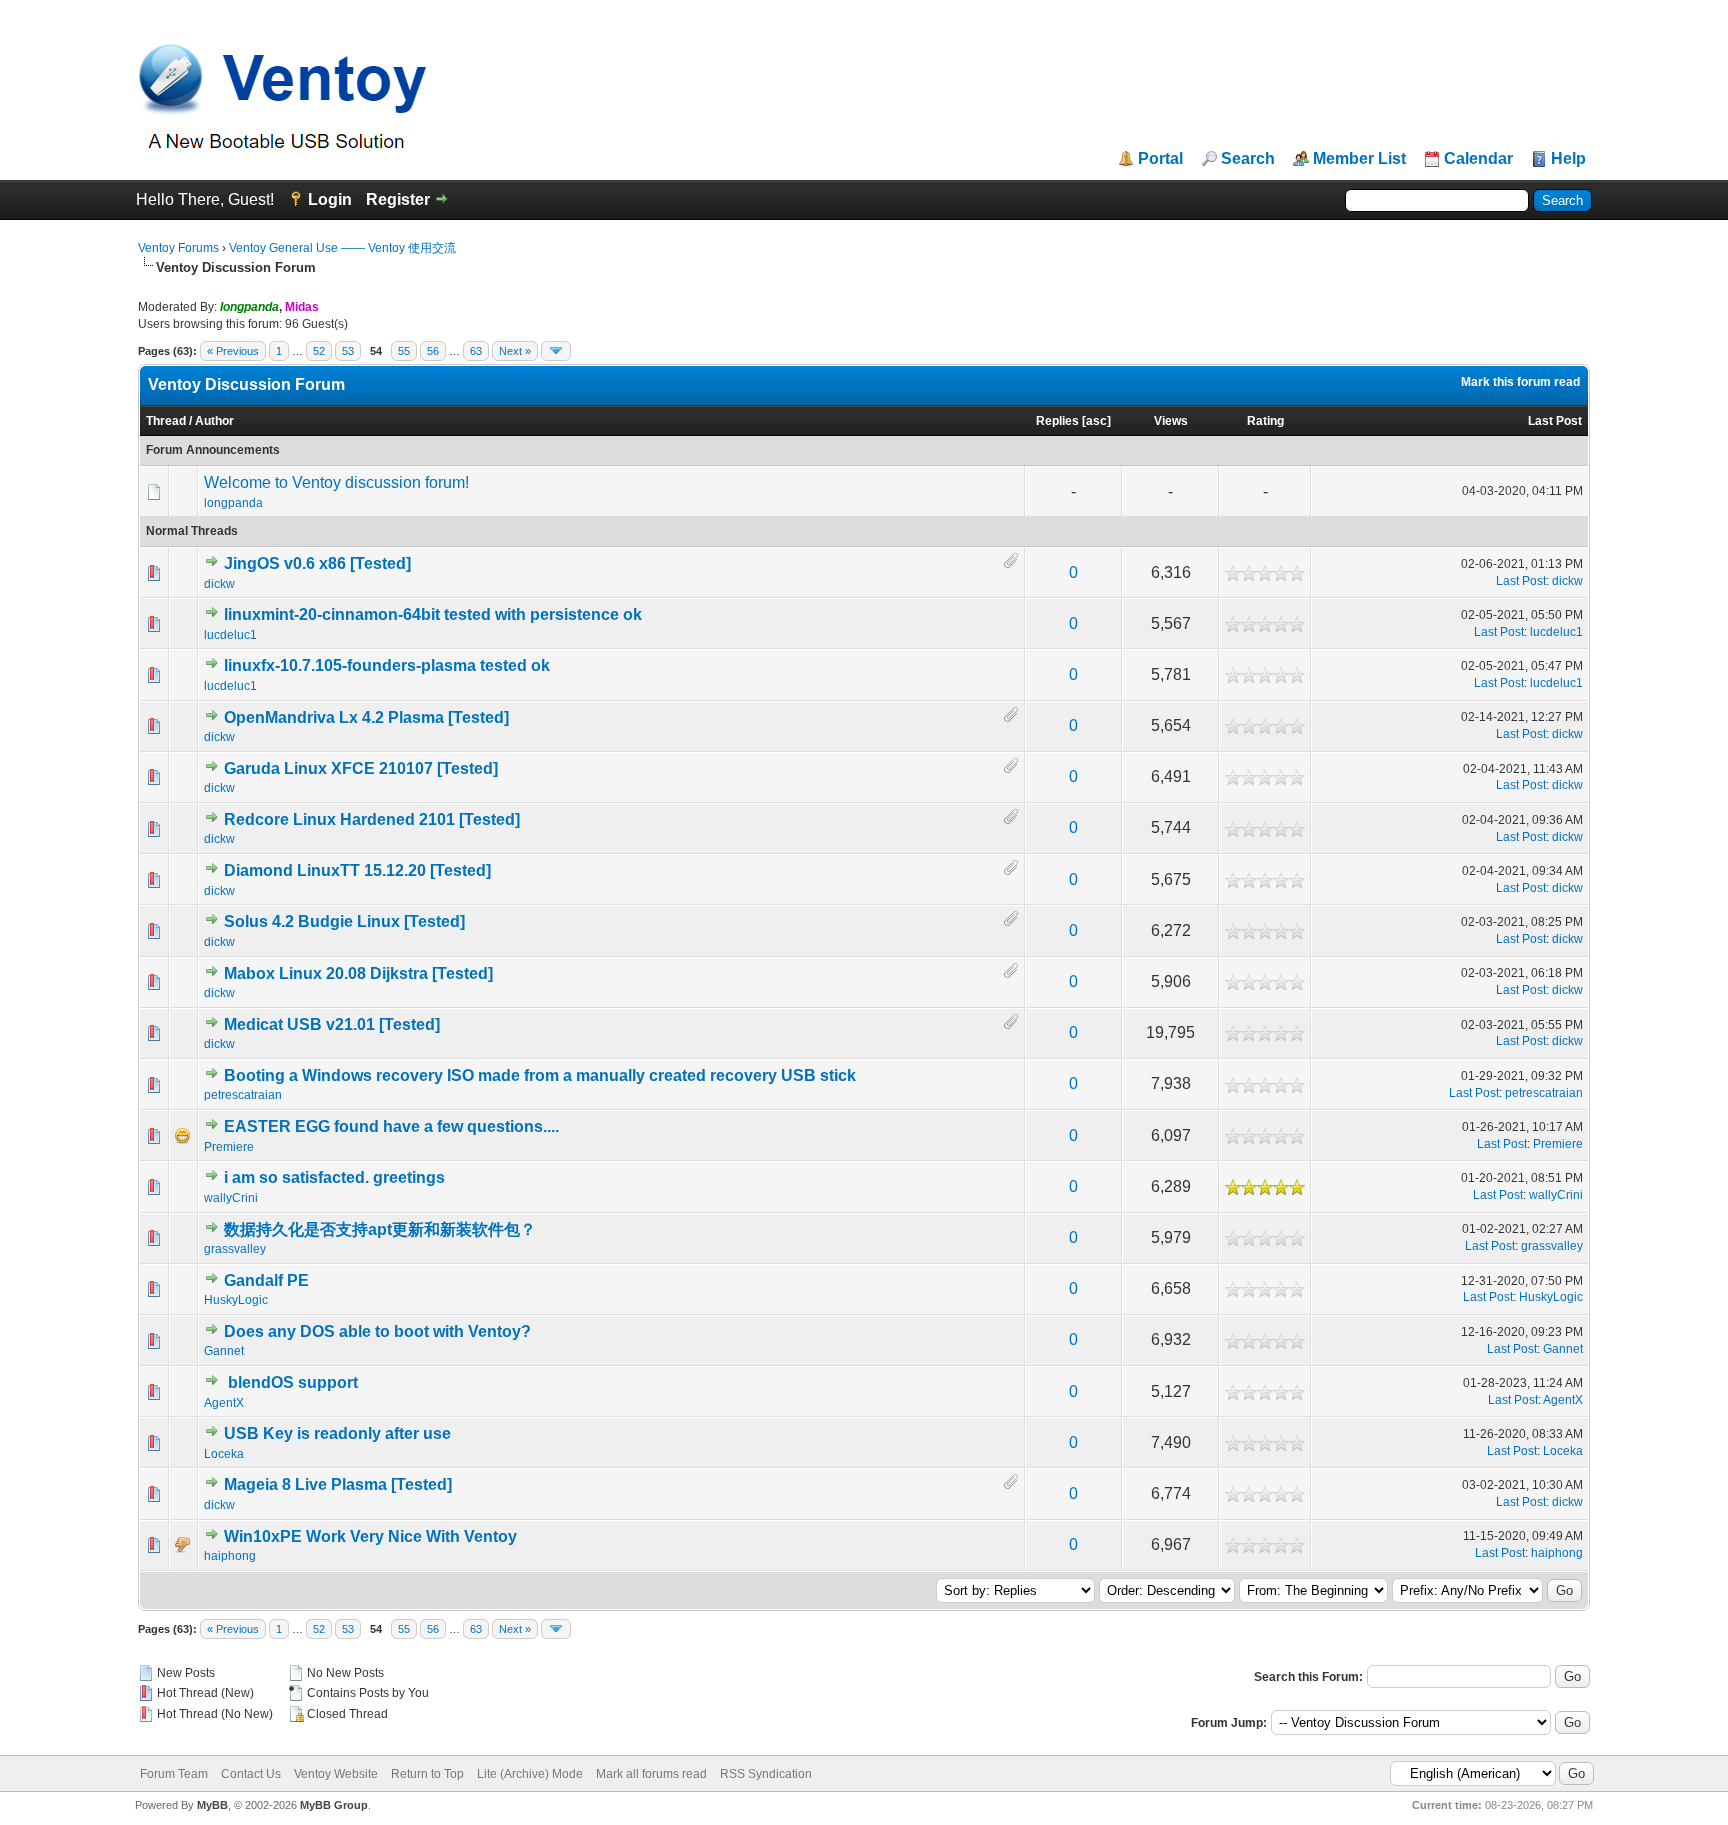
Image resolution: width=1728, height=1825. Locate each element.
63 (476, 351)
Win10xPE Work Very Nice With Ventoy (370, 1536)
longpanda (233, 503)
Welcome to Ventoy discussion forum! (336, 482)
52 (319, 351)
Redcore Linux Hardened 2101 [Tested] (372, 819)
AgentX (224, 1403)
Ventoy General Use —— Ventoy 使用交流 (342, 248)
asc (1096, 421)
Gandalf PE (266, 1280)
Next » (515, 351)
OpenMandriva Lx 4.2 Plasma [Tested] (366, 717)
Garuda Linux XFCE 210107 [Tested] (361, 768)
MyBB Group (334, 1805)
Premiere (229, 1147)
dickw (219, 584)
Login (330, 199)
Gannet (224, 1351)
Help (1568, 159)
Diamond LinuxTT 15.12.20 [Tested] (357, 870)
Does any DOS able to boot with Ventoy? (377, 1331)
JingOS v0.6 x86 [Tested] (317, 563)
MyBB (212, 1805)
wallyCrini (231, 1198)
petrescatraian (243, 1095)
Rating (1265, 421)
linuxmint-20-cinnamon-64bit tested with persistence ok (433, 614)
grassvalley (235, 1249)
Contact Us (251, 1774)
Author (214, 421)
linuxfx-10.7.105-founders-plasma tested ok (387, 665)
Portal (1160, 159)
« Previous (233, 351)
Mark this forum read (1520, 382)
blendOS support (293, 1382)
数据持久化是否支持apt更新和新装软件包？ (380, 1229)
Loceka (224, 1454)
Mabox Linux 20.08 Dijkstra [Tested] (358, 973)
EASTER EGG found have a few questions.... (391, 1126)
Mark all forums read (651, 1774)
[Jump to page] (556, 351)
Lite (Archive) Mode (530, 1774)
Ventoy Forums (178, 248)
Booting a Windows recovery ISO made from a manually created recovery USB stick (540, 1075)
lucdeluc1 (230, 635)
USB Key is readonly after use (337, 1433)
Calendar (1478, 159)
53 (348, 351)
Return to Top (427, 1774)
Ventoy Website (336, 1774)
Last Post (1555, 421)
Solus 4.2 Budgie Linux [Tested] (344, 921)
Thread (166, 421)
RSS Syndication (766, 1774)
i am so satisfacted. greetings (334, 1177)
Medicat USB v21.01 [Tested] (332, 1024)
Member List (1359, 159)
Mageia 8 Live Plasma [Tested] (338, 1484)
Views (1171, 421)
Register (398, 199)
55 (404, 351)
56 (433, 351)
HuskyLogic (236, 1300)
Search (1248, 159)
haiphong (230, 1556)
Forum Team (174, 1774)
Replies (1057, 421)
